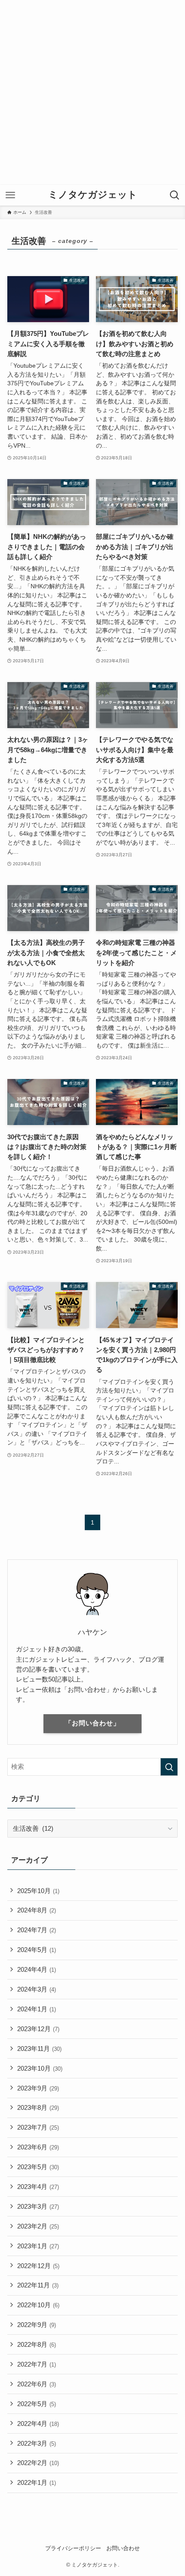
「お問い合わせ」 (92, 1723)
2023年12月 (38, 2029)
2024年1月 (37, 2009)
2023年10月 (40, 2068)
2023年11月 (39, 2049)
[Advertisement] (92, 92)
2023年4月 (38, 2187)
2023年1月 (38, 2246)
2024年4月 (37, 1969)
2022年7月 (37, 2364)
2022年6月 (37, 2384)
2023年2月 (38, 2226)
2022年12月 (38, 2266)
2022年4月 (38, 2424)
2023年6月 (38, 2147)
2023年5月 (38, 2167)
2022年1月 (37, 2482)
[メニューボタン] (10, 195)
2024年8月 (37, 1910)
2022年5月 (37, 2404)
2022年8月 (37, 2344)
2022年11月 (38, 2285)
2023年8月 (38, 2107)
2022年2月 (38, 2463)
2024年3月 (37, 1989)
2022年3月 (37, 2443)
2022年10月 (38, 2305)
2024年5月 (37, 1950)
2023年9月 (38, 2088)
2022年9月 (37, 2325)
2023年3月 (38, 2206)
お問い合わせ (123, 2548)
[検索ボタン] (175, 195)
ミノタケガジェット (93, 195)
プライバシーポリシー (73, 2548)
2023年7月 (38, 2127)
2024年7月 (37, 1930)
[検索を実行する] (169, 1767)
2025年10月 (38, 1891)
